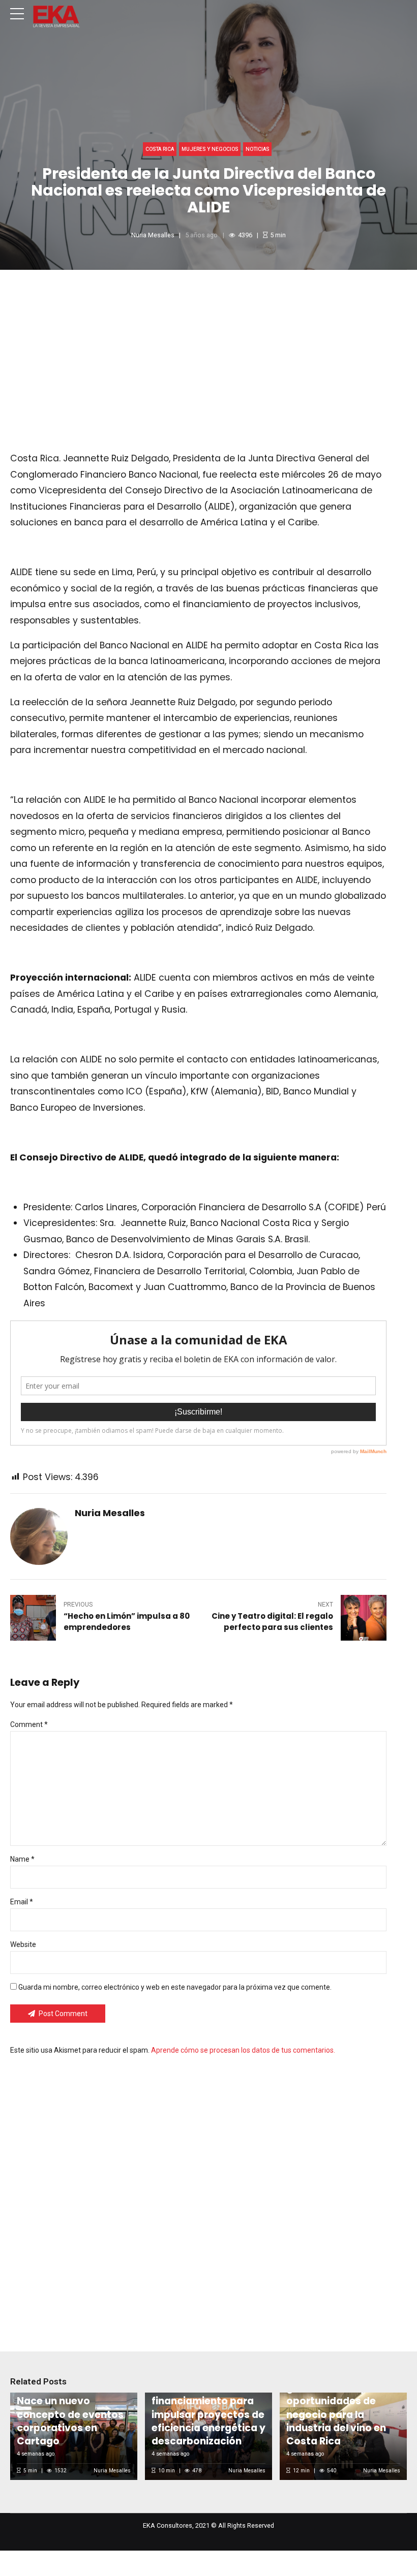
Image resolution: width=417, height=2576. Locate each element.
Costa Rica (160, 149)
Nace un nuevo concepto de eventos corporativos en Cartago (70, 2421)
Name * (22, 1859)
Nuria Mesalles (153, 235)
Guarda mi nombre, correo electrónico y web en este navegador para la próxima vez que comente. (175, 1987)
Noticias (257, 149)
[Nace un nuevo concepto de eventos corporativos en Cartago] (72, 2436)
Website (23, 1944)
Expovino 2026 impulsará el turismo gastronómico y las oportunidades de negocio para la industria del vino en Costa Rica (337, 2401)
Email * (22, 1902)
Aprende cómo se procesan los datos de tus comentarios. (243, 2050)
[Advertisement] (208, 346)
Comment (29, 1724)
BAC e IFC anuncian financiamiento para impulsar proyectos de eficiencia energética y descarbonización (208, 2415)
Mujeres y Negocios (210, 149)
